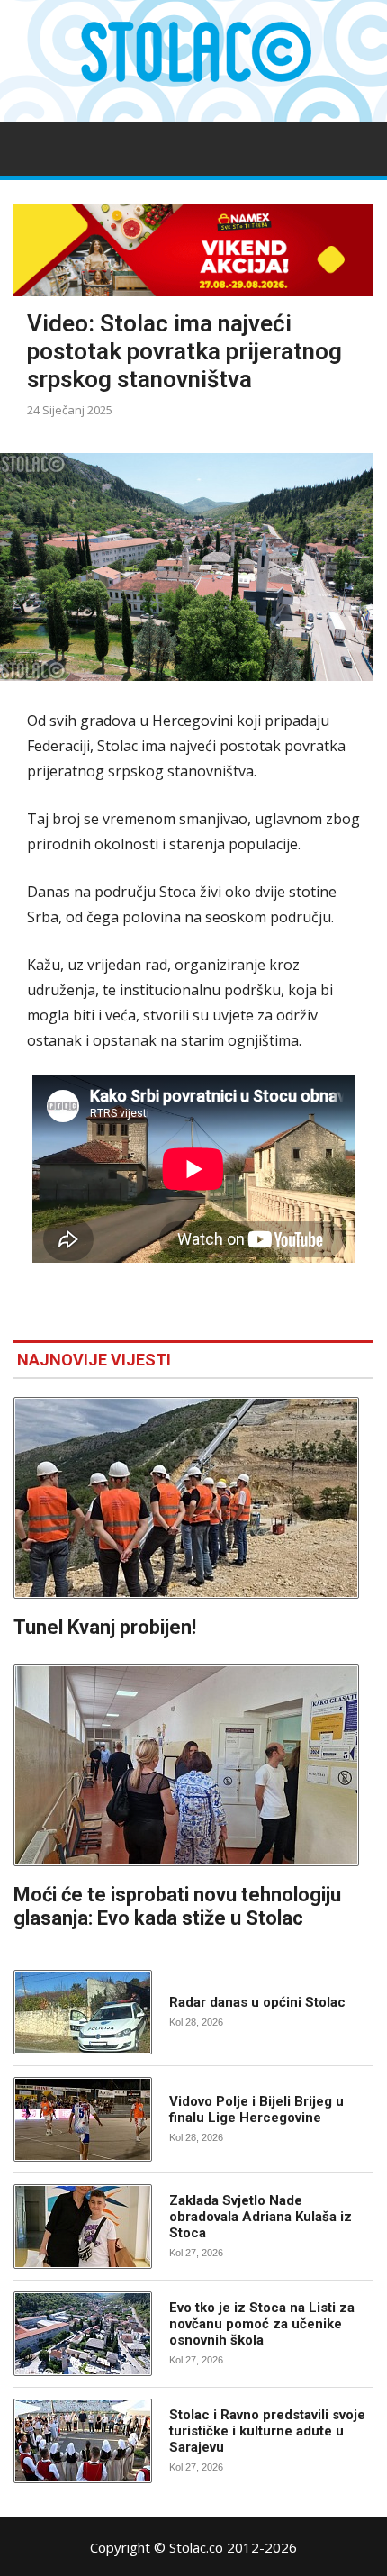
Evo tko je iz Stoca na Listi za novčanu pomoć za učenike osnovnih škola (262, 2324)
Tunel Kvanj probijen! (105, 1627)
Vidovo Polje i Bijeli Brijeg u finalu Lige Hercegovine (256, 2109)
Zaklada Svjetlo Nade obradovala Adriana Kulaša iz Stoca (261, 2217)
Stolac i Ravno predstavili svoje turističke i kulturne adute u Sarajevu (267, 2431)
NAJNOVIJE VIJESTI (94, 1360)
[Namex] (193, 250)
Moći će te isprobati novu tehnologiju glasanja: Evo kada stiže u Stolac (177, 1906)
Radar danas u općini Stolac (257, 2002)
